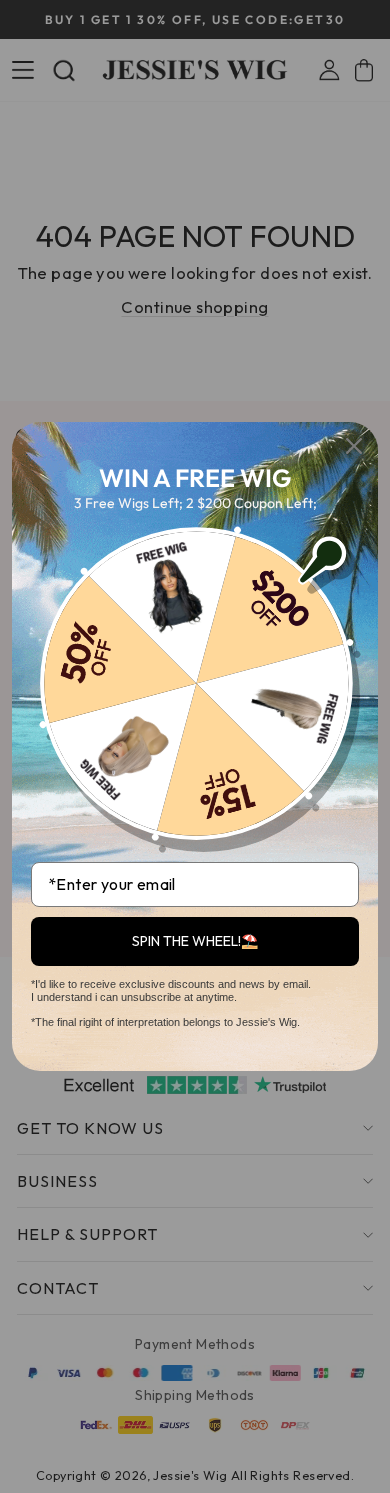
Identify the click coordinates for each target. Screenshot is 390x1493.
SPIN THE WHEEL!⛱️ (195, 941)
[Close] (354, 446)
